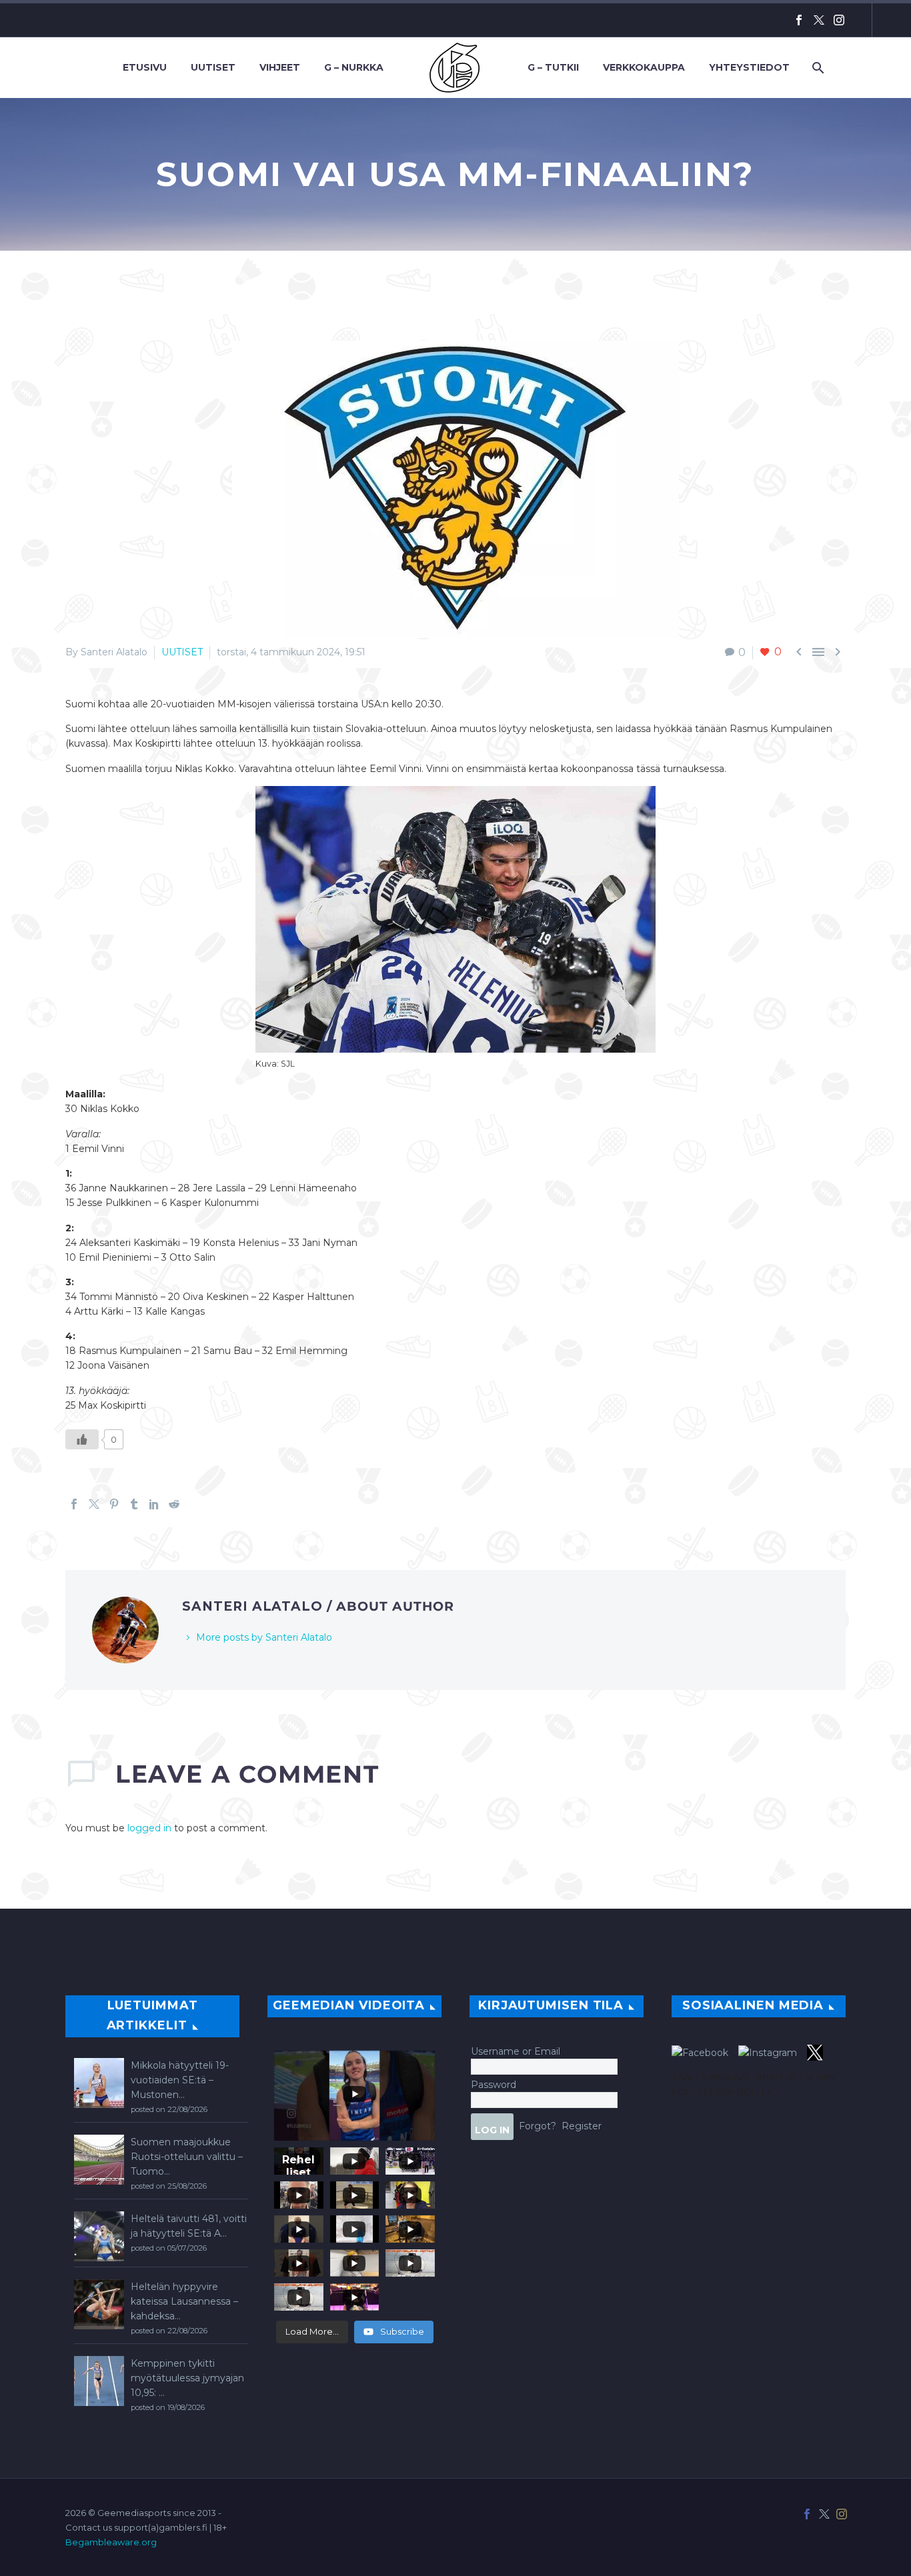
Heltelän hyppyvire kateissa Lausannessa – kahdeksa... (184, 2301)
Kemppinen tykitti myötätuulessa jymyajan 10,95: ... (187, 2378)
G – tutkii (553, 67)
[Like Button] (82, 1439)
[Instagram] (839, 20)
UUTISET (182, 652)
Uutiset (213, 67)
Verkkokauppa (644, 67)
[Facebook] (799, 20)
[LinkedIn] (154, 1504)
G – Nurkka (354, 67)
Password (494, 2085)
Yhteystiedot (749, 67)
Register (582, 2126)
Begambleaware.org (111, 2542)
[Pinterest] (114, 1504)
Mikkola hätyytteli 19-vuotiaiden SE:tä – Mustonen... (180, 2080)
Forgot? (538, 2126)
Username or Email (516, 2051)
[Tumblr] (134, 1504)
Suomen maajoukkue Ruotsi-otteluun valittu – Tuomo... (187, 2157)
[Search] (817, 68)
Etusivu (145, 67)
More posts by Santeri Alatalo (264, 1637)
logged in (149, 1828)
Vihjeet (280, 67)
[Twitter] (819, 20)
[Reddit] (174, 1504)
